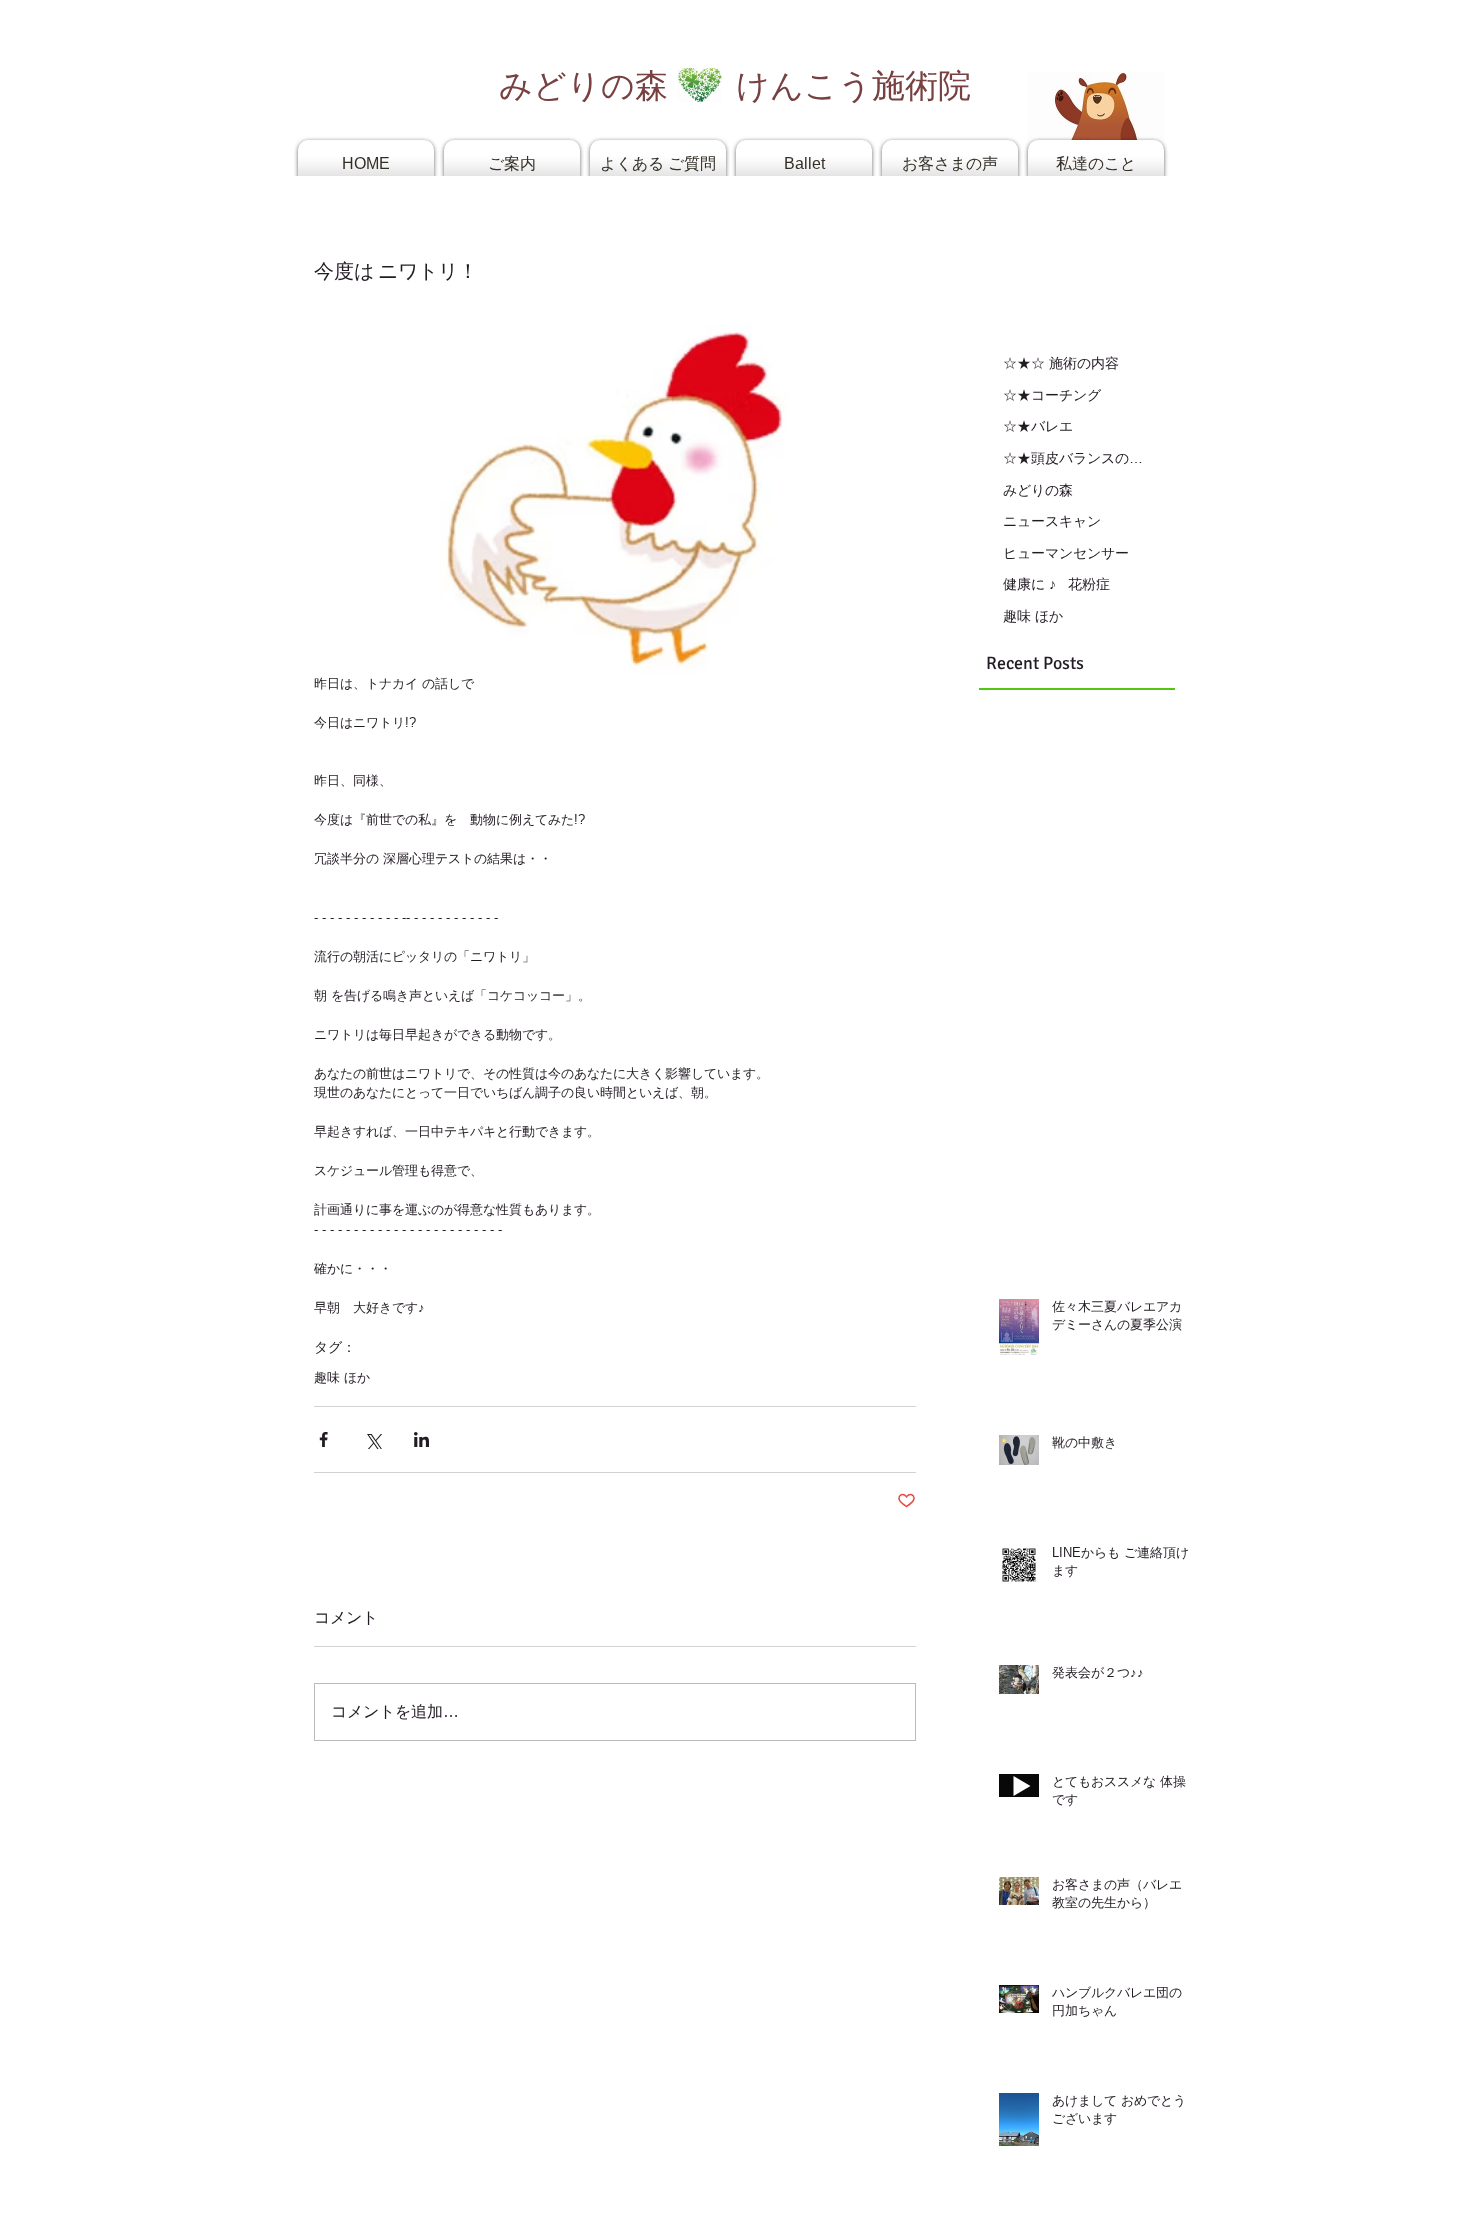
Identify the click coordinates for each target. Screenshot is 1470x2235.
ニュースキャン (1052, 521)
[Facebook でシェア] (323, 1439)
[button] (512, 163)
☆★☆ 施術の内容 (1061, 363)
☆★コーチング (1052, 395)
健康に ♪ (1029, 584)
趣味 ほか (342, 1377)
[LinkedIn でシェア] (421, 1439)
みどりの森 (1038, 490)
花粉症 (1089, 584)
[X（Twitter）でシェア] (372, 1439)
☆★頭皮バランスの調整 (1074, 458)
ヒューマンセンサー (1066, 553)
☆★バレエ (1038, 426)
